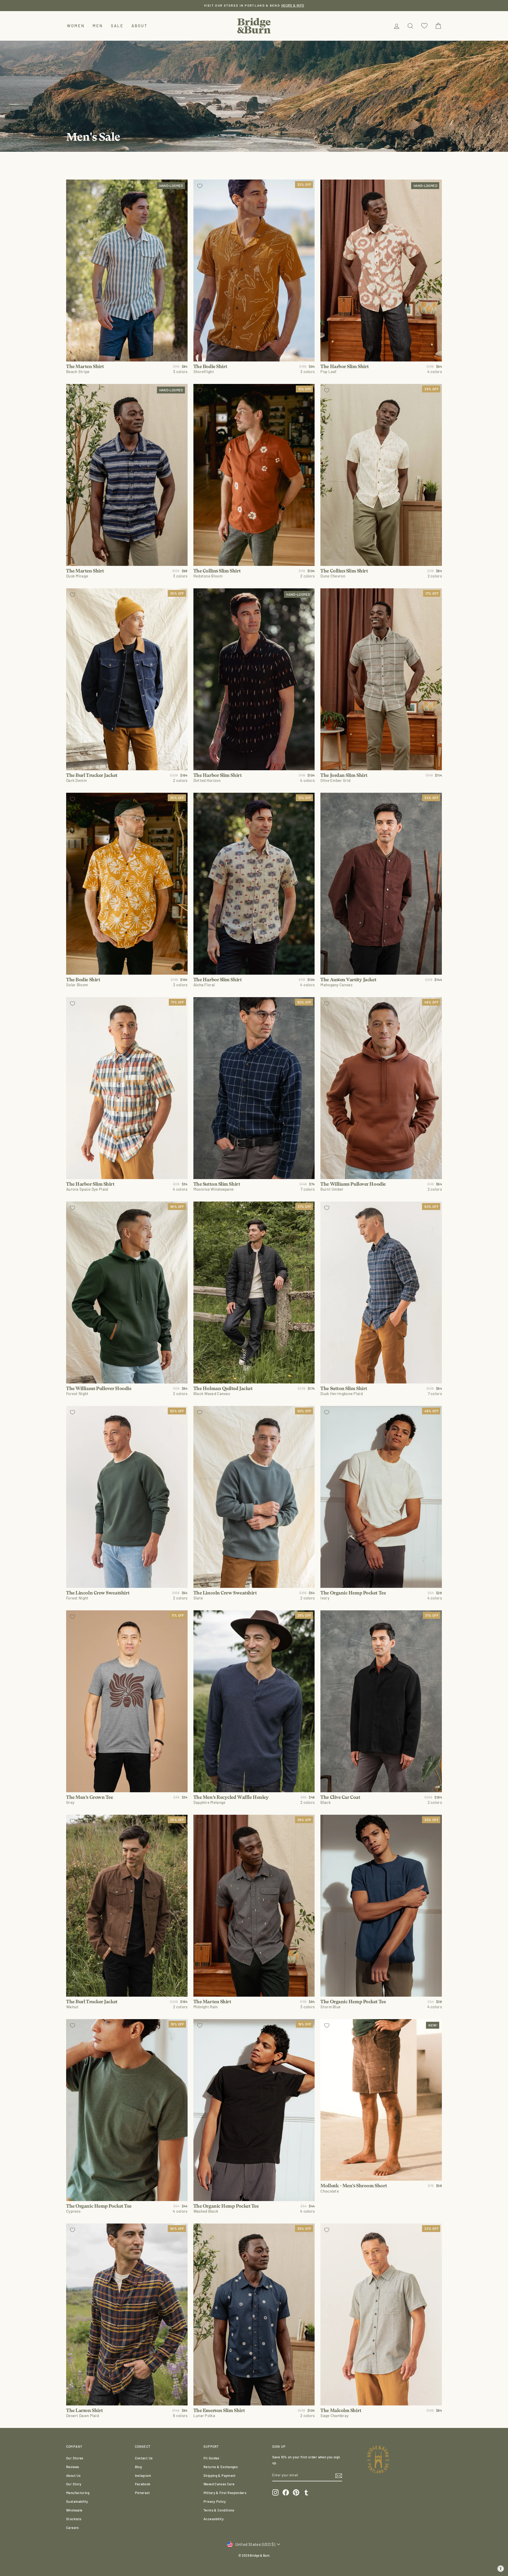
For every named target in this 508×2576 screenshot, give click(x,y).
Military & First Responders (225, 2493)
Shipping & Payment (220, 2476)
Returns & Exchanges (221, 2467)
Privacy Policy (215, 2501)
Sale (117, 26)
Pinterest (142, 2493)
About (140, 26)
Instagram (143, 2476)
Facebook (143, 2484)
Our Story (74, 2484)
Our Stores (75, 2458)
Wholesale (74, 2510)
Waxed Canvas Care (219, 2484)
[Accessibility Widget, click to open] (501, 2569)
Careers (72, 2528)
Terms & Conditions (219, 2510)
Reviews (73, 2467)
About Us (73, 2476)
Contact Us (144, 2458)
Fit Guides (211, 2458)
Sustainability (77, 2501)
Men (98, 26)
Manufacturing (78, 2493)
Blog (139, 2467)
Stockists (74, 2519)
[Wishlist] (424, 26)
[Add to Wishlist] (72, 186)
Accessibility (214, 2519)
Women (76, 26)
